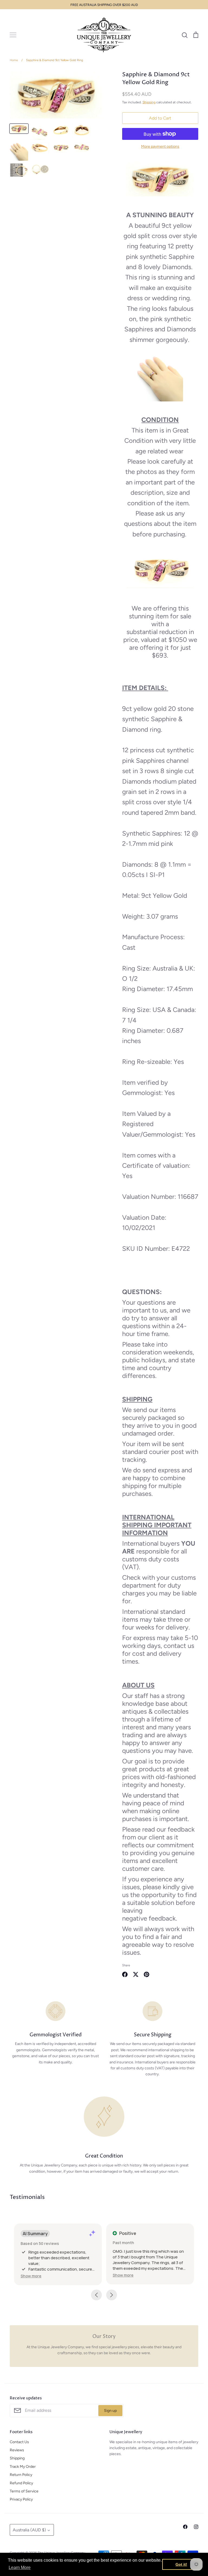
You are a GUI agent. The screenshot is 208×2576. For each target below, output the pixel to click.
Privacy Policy (21, 2499)
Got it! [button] (181, 2564)
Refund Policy (21, 2483)
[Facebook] (185, 2527)
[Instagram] (196, 2527)
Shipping (149, 102)
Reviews (17, 2450)
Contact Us (19, 2442)
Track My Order (23, 2467)
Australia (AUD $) (29, 2530)
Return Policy (21, 2475)
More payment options (160, 146)
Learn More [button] (20, 2567)
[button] (31, 2276)
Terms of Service (24, 2491)
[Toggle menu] (13, 35)
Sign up (110, 2411)
